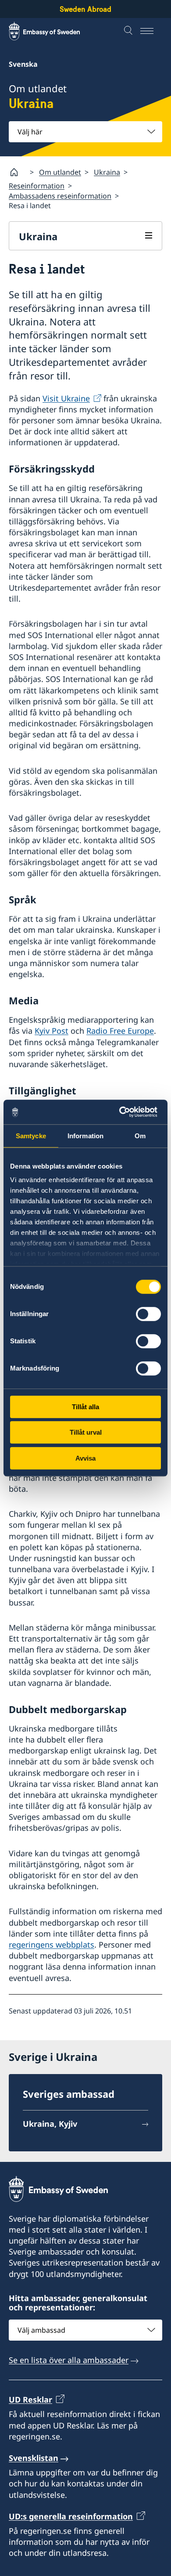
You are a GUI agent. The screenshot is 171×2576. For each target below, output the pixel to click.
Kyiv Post (52, 1031)
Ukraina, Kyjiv (50, 2124)
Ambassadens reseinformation (60, 196)
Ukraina (107, 172)
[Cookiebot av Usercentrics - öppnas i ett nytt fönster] (123, 1112)
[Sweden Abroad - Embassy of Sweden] (53, 31)
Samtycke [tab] (31, 1136)
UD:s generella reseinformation (71, 2516)
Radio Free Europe (120, 1031)
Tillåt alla (85, 1407)
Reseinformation (37, 186)
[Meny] (151, 31)
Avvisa (85, 1458)
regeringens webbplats (52, 1945)
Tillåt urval (86, 1432)
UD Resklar (30, 2399)
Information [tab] (85, 1136)
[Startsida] (18, 172)
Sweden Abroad (85, 9)
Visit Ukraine (66, 398)
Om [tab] (140, 1136)
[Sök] (129, 31)
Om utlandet (60, 172)
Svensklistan (34, 2458)
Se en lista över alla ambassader (69, 2360)
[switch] (148, 1314)
